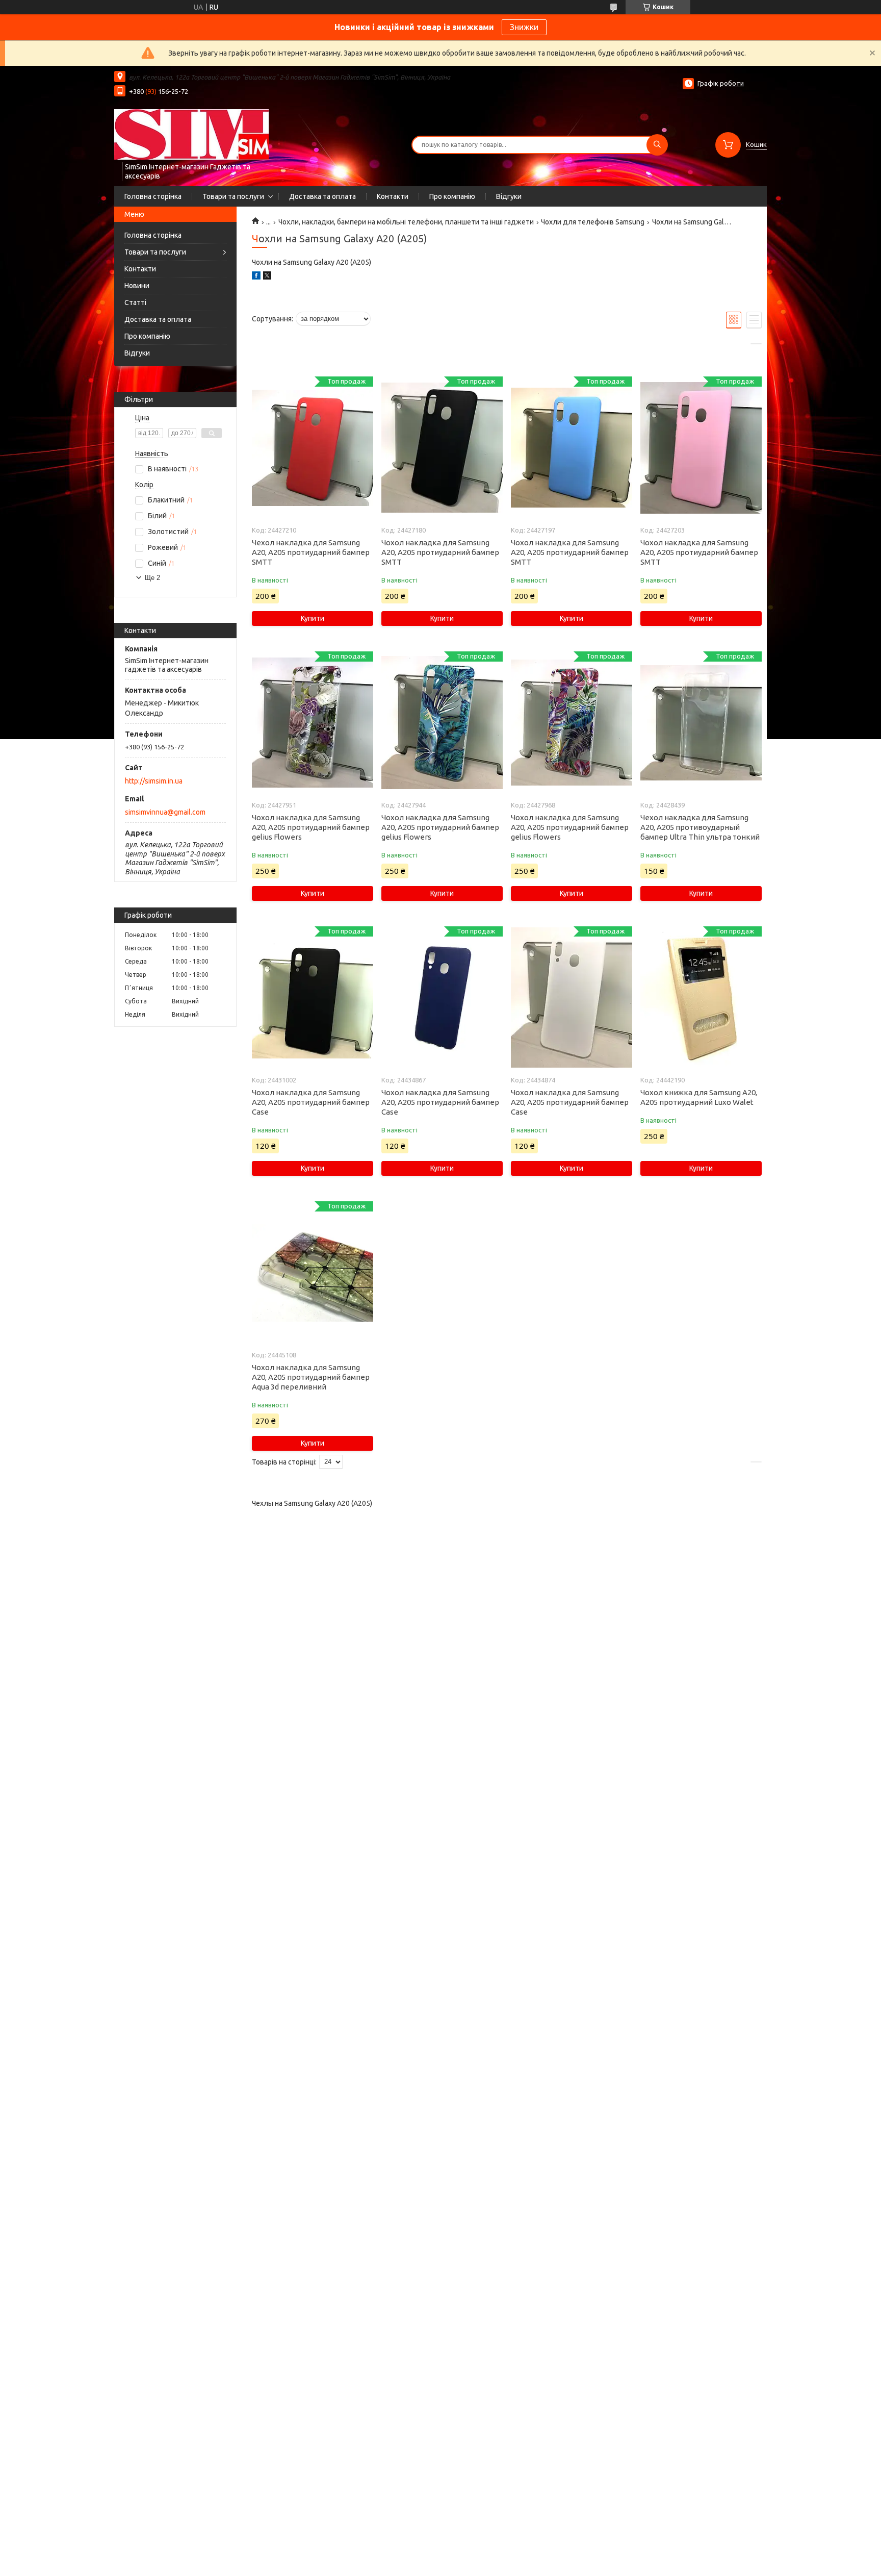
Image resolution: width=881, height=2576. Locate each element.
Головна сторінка (153, 196)
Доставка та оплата (322, 196)
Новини (137, 286)
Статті (135, 302)
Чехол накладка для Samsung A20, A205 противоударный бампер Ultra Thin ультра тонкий (700, 827)
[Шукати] (657, 145)
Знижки (524, 27)
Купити (313, 618)
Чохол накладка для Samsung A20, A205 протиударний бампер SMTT (440, 552)
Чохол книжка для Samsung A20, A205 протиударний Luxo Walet (699, 1097)
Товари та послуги (233, 196)
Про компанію (452, 196)
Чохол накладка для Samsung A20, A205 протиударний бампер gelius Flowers (311, 827)
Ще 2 (152, 578)
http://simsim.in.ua (154, 781)
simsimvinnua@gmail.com (165, 812)
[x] (267, 277)
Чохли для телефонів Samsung (593, 222)
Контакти (393, 196)
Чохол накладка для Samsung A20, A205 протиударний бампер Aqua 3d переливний (311, 1377)
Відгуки (509, 196)
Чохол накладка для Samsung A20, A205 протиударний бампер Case (311, 1102)
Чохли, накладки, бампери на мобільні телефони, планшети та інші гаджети (406, 222)
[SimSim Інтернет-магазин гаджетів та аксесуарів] (191, 134)
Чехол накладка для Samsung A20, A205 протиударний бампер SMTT (311, 552)
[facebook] (256, 277)
